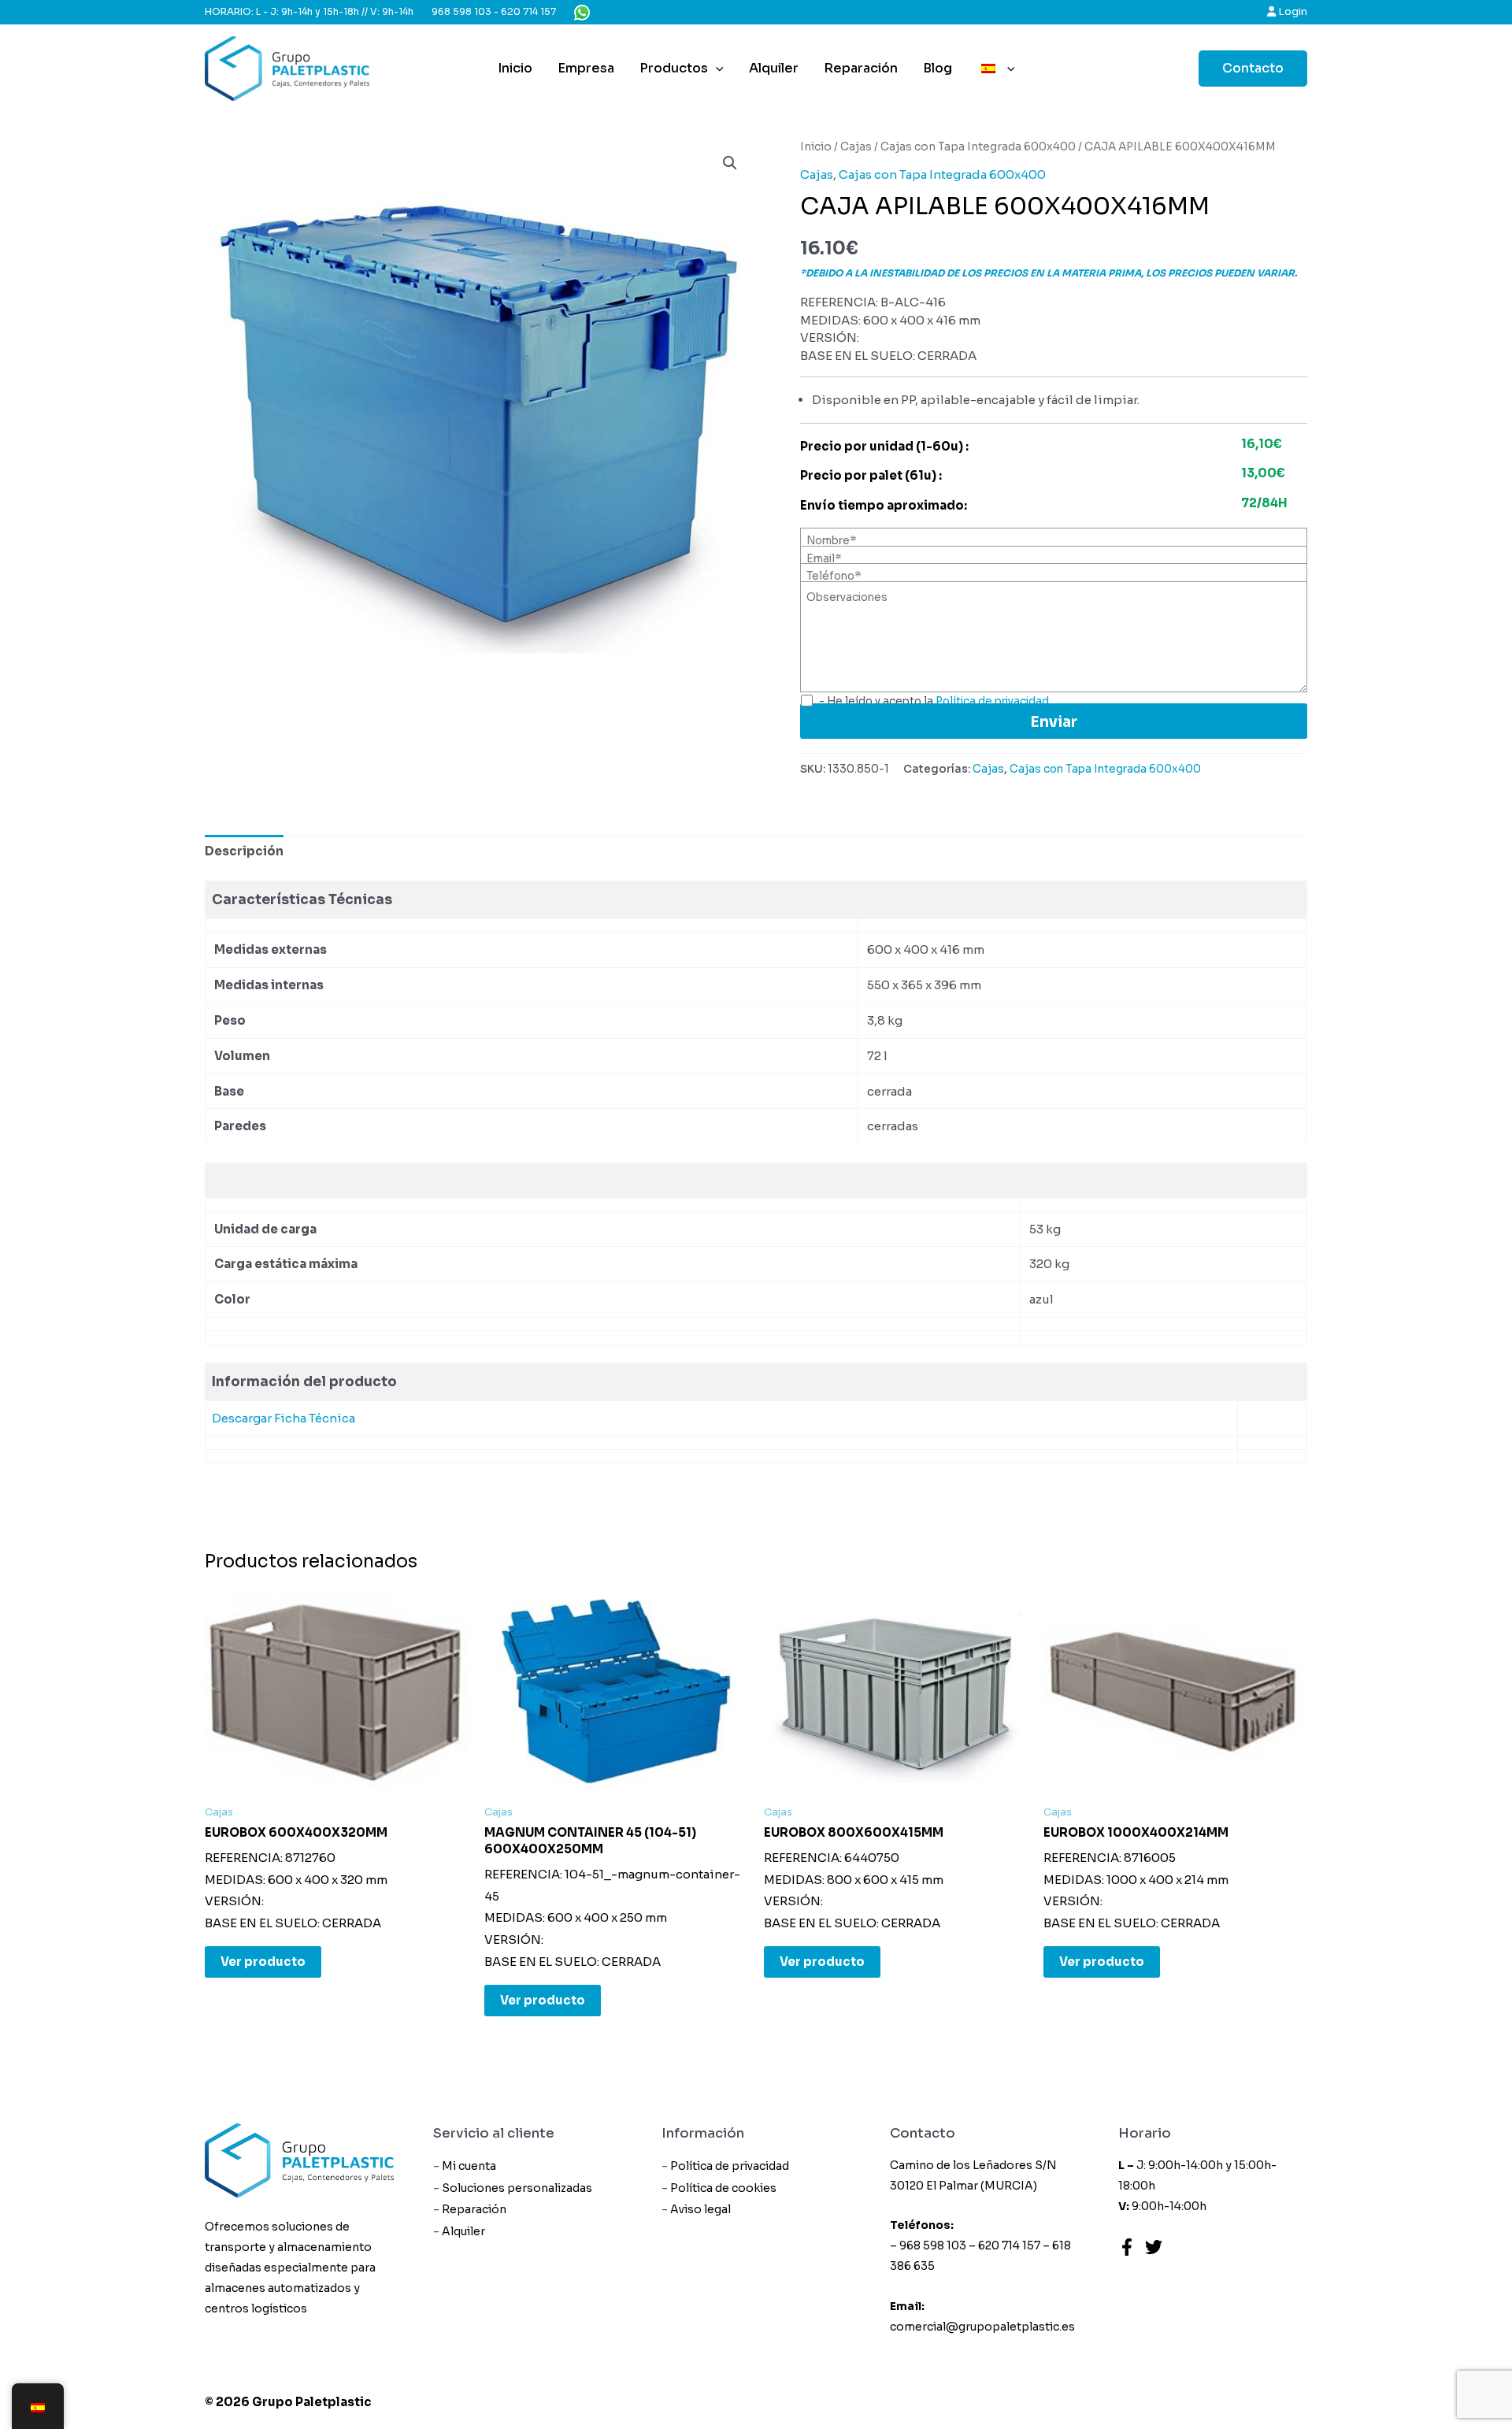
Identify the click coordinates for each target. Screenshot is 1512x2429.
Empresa (586, 68)
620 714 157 (528, 11)
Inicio (515, 68)
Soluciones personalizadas (517, 2188)
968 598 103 (461, 11)
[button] (730, 163)
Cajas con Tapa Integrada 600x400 (978, 147)
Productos (674, 68)
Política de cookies (723, 2188)
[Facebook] (1127, 2247)
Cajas (856, 147)
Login (1291, 11)
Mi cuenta (469, 2166)
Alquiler (774, 68)
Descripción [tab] (244, 851)
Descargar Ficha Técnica (283, 1418)
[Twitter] (1154, 2247)
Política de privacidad (730, 2166)
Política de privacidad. (993, 701)
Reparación (861, 68)
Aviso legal (700, 2209)
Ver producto (263, 1962)
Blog (938, 68)
